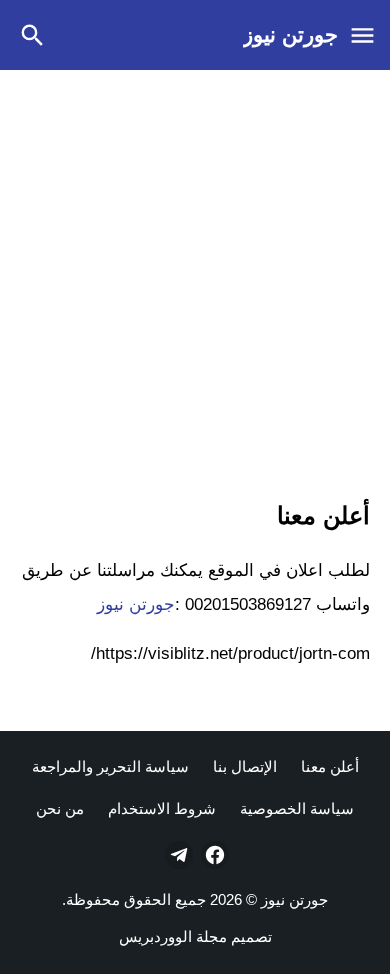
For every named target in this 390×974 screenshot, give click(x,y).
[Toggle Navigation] (362, 35)
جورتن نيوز (290, 34)
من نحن (60, 808)
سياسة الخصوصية (297, 808)
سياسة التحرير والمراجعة (110, 766)
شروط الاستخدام (162, 808)
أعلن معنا (330, 766)
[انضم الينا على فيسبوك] (213, 855)
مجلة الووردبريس (173, 936)
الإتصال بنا (245, 766)
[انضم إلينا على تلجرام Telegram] (177, 855)
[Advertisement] (195, 281)
